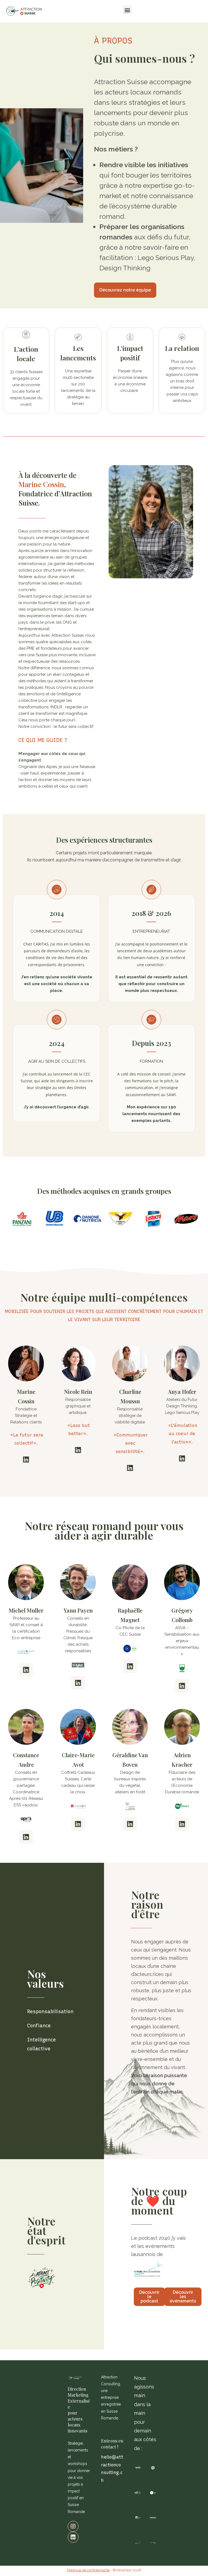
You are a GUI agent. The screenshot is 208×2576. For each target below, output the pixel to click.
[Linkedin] (26, 1460)
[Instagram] (73, 2526)
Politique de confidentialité (88, 2570)
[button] (127, 10)
